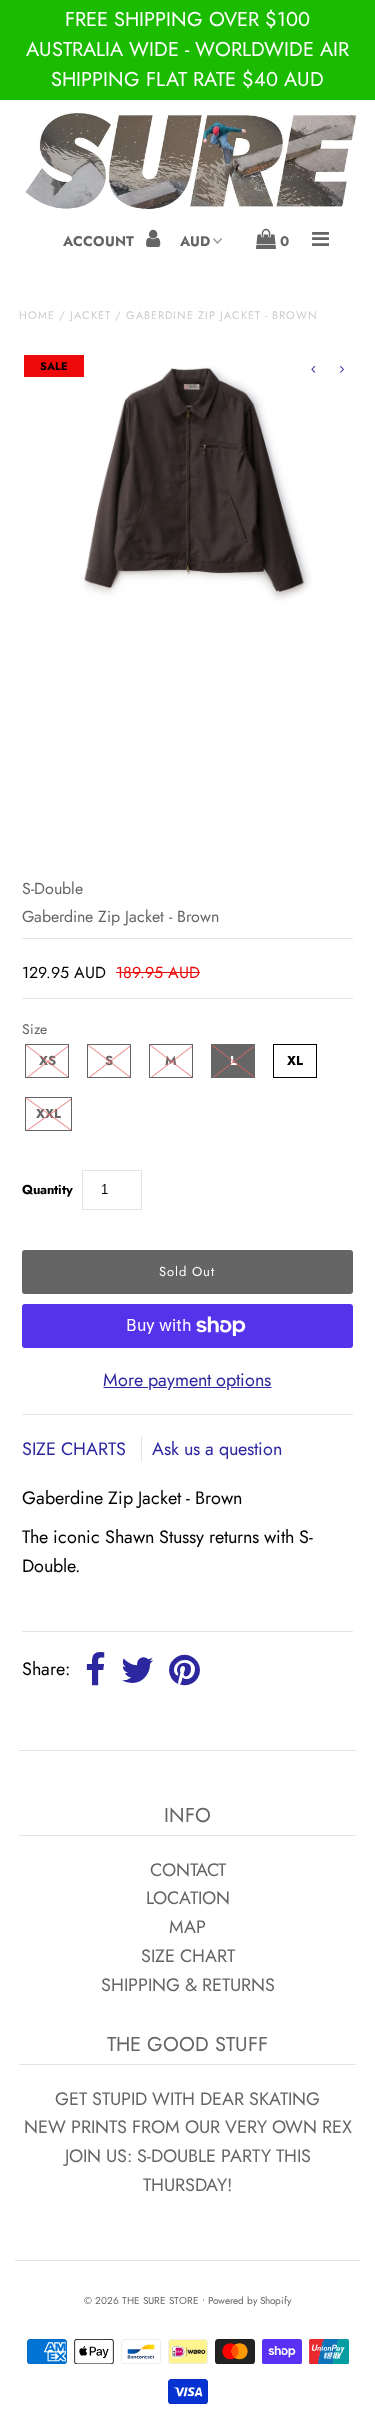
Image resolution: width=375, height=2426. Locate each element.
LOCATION (188, 1898)
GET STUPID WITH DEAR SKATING (187, 2099)
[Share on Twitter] (137, 1671)
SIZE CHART (188, 1956)
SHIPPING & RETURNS (188, 1985)
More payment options (187, 1380)
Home (37, 315)
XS (47, 1060)
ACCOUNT (100, 241)
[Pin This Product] (184, 1671)
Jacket (90, 315)
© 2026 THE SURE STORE (141, 2300)
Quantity (47, 1189)
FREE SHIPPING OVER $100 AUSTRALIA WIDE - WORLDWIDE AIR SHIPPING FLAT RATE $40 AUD (187, 49)
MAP (187, 1927)
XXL (48, 1113)
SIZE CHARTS (76, 1449)
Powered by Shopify (249, 2300)
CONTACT (188, 1870)
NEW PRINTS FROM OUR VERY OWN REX (188, 2127)
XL (295, 1060)
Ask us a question (217, 1449)
